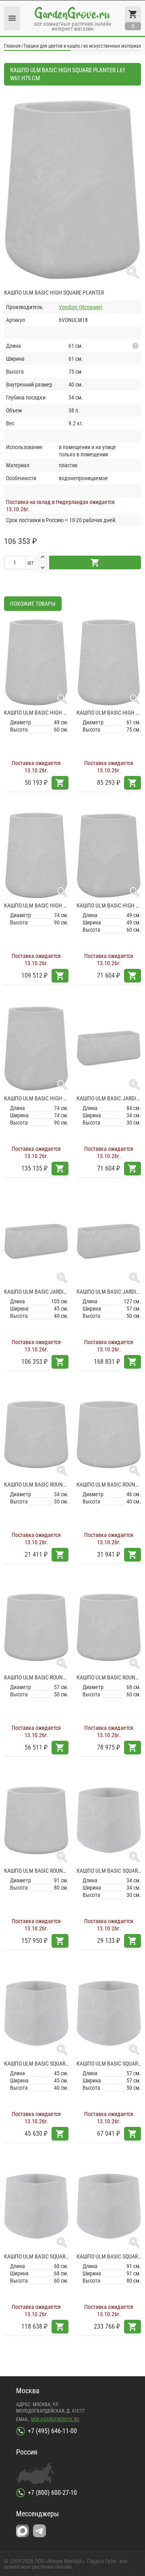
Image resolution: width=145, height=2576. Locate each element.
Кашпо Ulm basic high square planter (109, 905)
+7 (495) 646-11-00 (52, 2431)
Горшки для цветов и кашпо (52, 46)
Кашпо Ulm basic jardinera (109, 1098)
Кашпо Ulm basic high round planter (36, 713)
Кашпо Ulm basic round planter (36, 1485)
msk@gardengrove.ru (55, 2419)
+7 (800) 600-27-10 (52, 2493)
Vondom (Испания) (81, 307)
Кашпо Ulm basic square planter (109, 1871)
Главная (12, 46)
